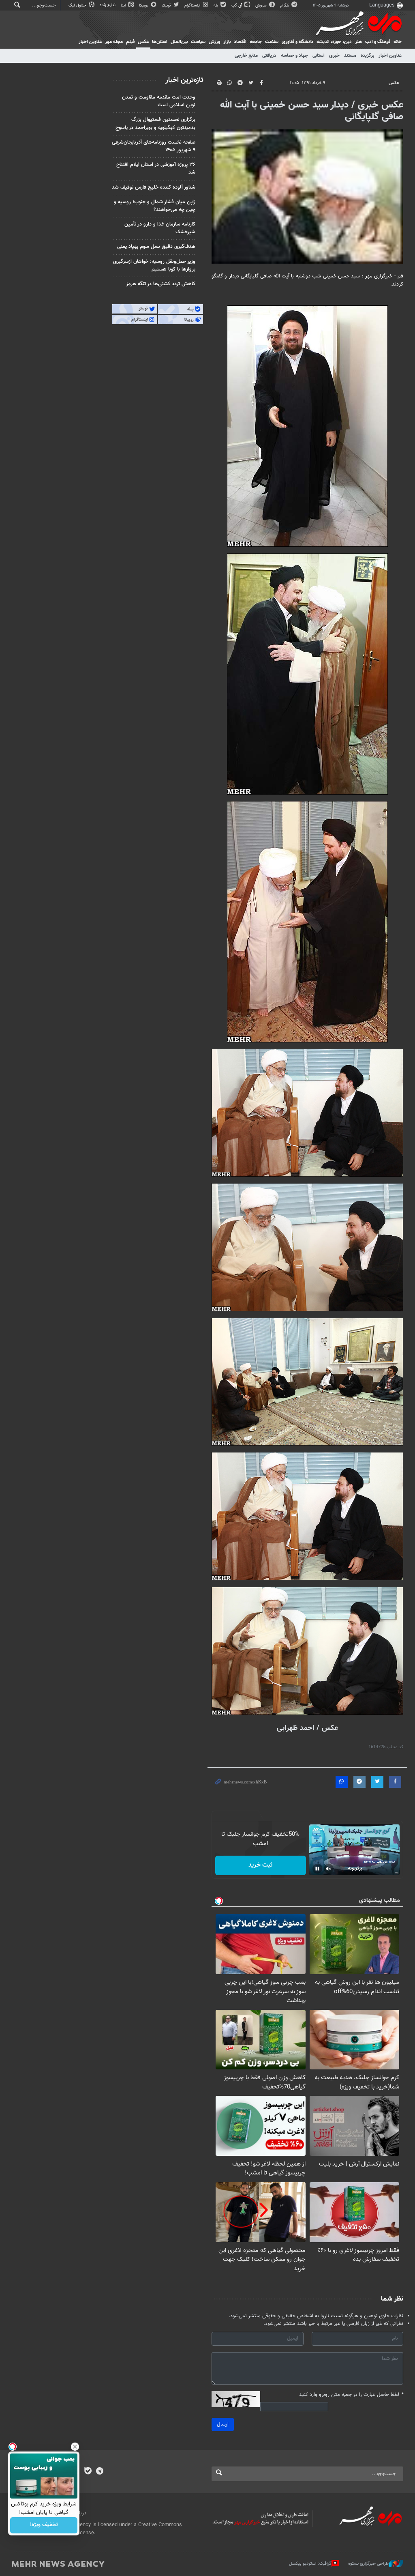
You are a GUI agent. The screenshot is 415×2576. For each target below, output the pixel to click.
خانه (398, 42)
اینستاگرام (193, 5)
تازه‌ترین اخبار (184, 80)
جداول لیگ (78, 5)
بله (216, 5)
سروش (262, 5)
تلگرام (285, 5)
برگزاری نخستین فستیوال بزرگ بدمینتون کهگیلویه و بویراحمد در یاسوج (155, 124)
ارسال (223, 2424)
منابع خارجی (246, 56)
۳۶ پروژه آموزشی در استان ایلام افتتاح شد (156, 169)
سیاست (198, 42)
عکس (143, 42)
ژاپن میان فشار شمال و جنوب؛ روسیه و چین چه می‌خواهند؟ (155, 206)
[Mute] (329, 1869)
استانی (319, 56)
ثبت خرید (260, 1865)
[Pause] (317, 1869)
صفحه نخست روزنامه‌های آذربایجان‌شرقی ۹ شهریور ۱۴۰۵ (154, 146)
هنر (358, 42)
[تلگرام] (99, 2472)
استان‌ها (160, 42)
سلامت (272, 42)
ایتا (124, 5)
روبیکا (144, 5)
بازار (227, 42)
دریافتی (269, 56)
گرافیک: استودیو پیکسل (310, 2564)
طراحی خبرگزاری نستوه (368, 2564)
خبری (334, 56)
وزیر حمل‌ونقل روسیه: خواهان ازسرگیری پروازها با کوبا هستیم (154, 265)
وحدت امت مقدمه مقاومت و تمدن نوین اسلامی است (159, 101)
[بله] (88, 2472)
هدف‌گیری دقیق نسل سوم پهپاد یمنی (156, 247)
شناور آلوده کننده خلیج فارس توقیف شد (154, 187)
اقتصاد (240, 42)
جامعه (256, 42)
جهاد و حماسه (294, 56)
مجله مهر (114, 42)
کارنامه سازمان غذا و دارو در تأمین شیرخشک (160, 228)
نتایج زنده (108, 5)
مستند (350, 56)
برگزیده (367, 56)
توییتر (167, 5)
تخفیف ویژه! (44, 2525)
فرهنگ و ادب (378, 42)
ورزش (214, 42)
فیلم (130, 42)
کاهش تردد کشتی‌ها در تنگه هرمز (161, 284)
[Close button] (75, 2447)
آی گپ (237, 5)
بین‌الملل (179, 42)
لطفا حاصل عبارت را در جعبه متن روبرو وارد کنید (351, 2395)
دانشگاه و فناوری (297, 42)
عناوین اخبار (390, 56)
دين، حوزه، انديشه (334, 42)
